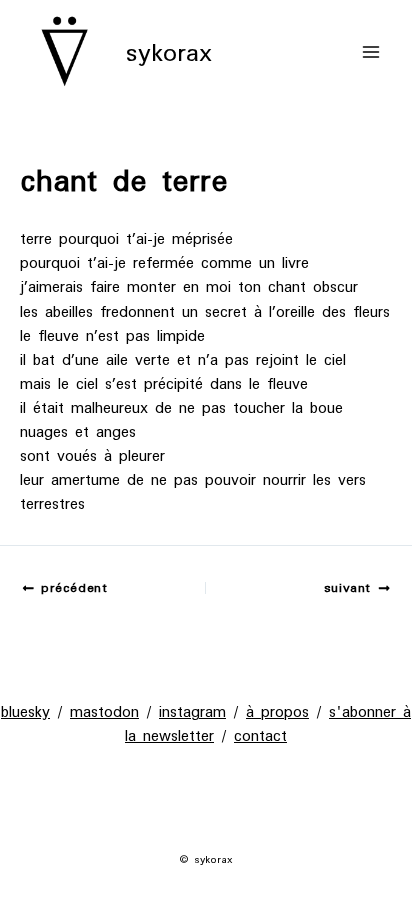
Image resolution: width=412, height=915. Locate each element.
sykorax (169, 52)
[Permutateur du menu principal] (371, 52)
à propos (277, 711)
